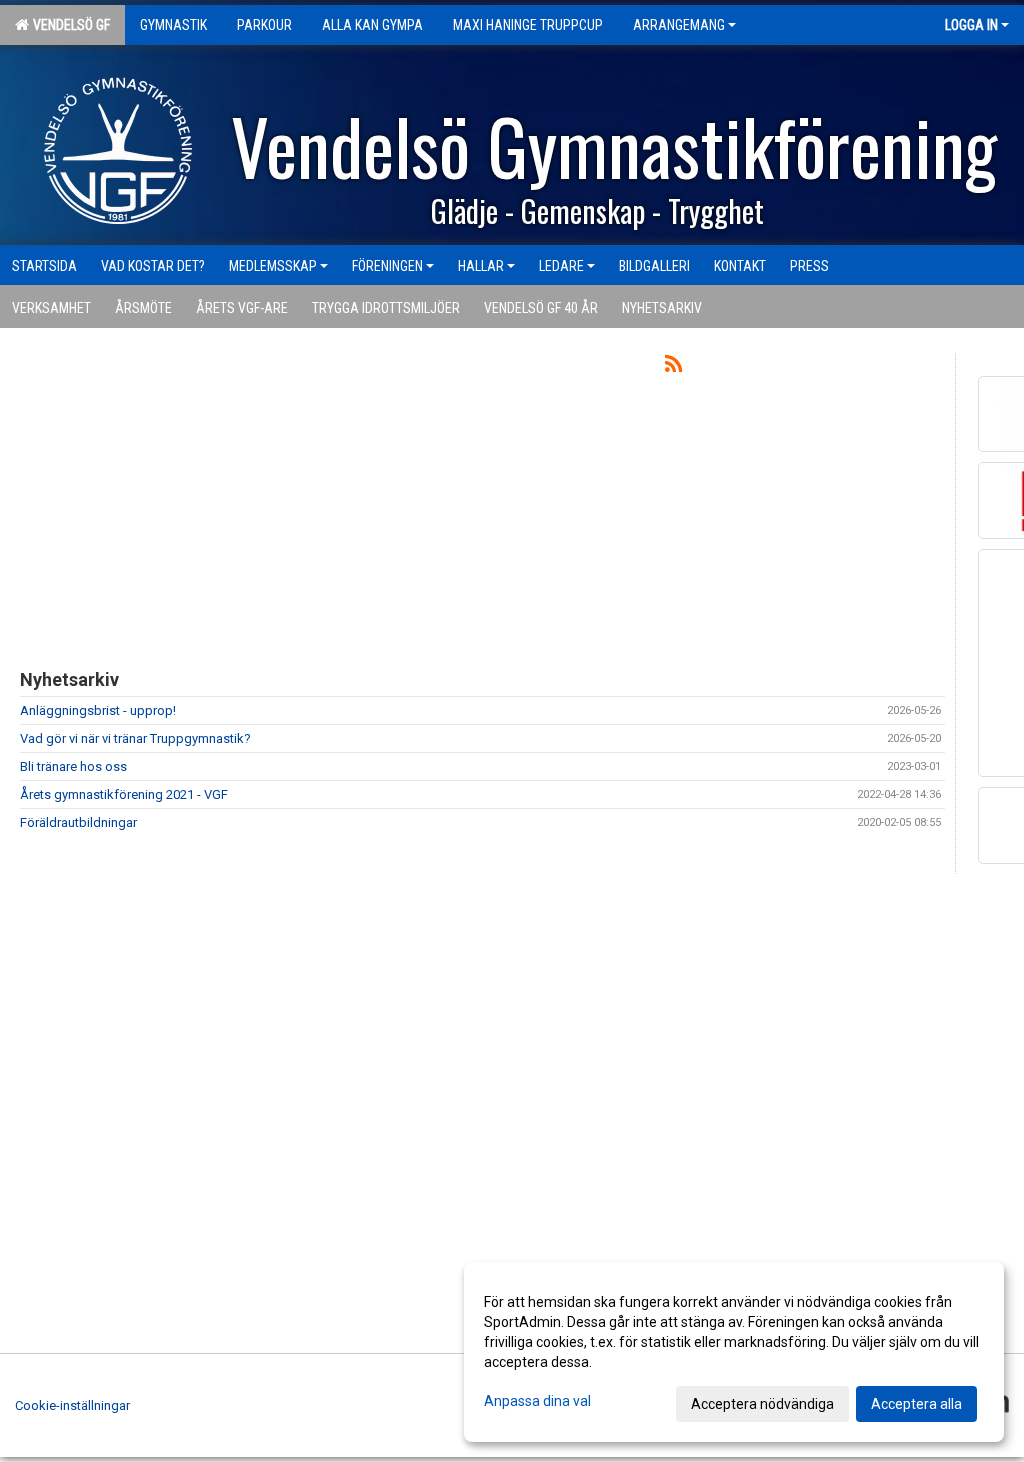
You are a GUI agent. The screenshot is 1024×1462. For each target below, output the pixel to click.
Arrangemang (679, 25)
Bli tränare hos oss (73, 766)
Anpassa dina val (537, 1401)
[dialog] (734, 1352)
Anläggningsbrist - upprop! (98, 710)
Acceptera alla (916, 1404)
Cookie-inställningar (72, 1405)
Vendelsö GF (68, 25)
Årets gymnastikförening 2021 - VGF (124, 794)
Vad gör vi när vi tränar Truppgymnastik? (135, 738)
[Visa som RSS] (673, 367)
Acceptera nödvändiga (762, 1404)
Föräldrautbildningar (78, 822)
